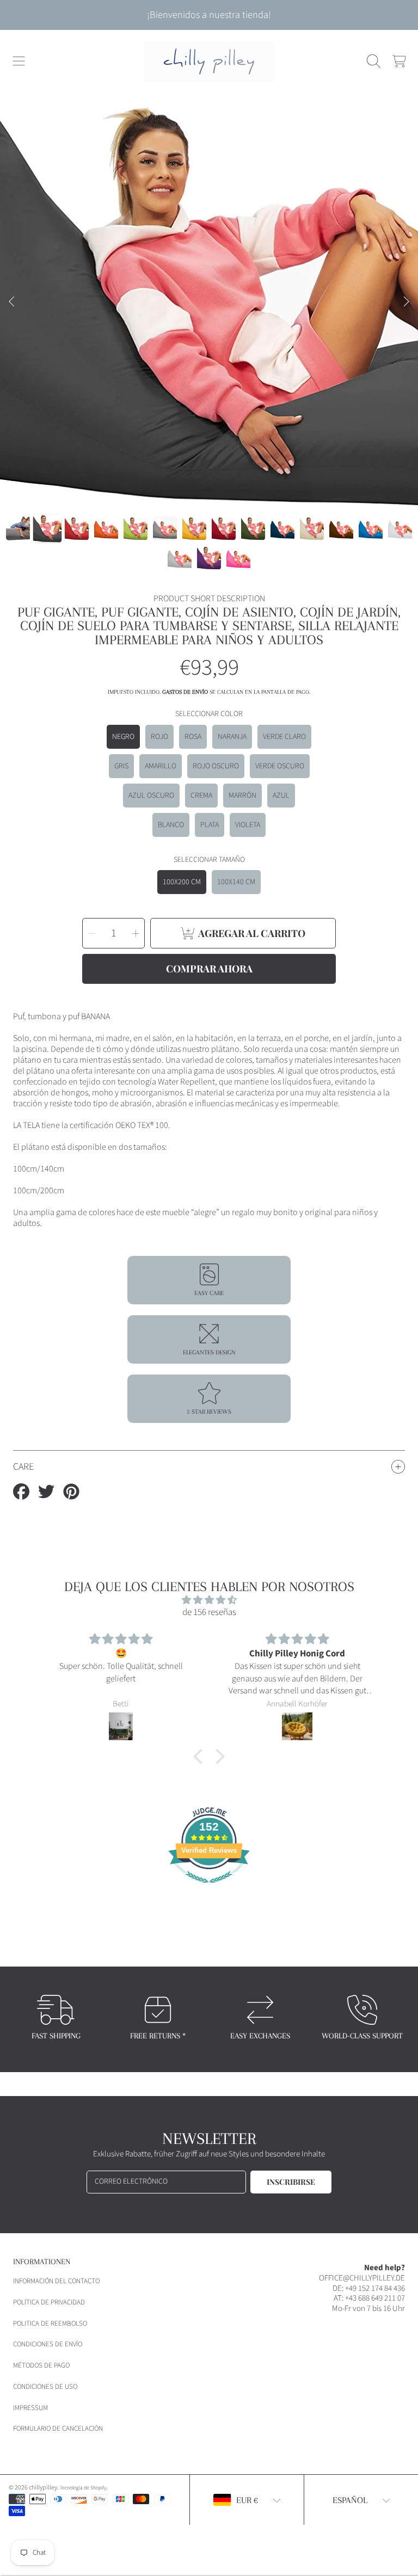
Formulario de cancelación (58, 2429)
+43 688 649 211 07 (375, 2298)
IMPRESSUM (30, 2408)
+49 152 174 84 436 (375, 2288)
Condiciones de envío (48, 2344)
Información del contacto (56, 2281)
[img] (209, 1600)
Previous (11, 302)
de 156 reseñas (209, 1612)
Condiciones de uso (45, 2387)
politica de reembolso (50, 2324)
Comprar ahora (209, 969)
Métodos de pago (41, 2365)
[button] (19, 61)
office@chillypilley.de (362, 2278)
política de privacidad (49, 2302)
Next (407, 302)
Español (350, 2500)
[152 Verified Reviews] (209, 1889)
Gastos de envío (185, 692)
